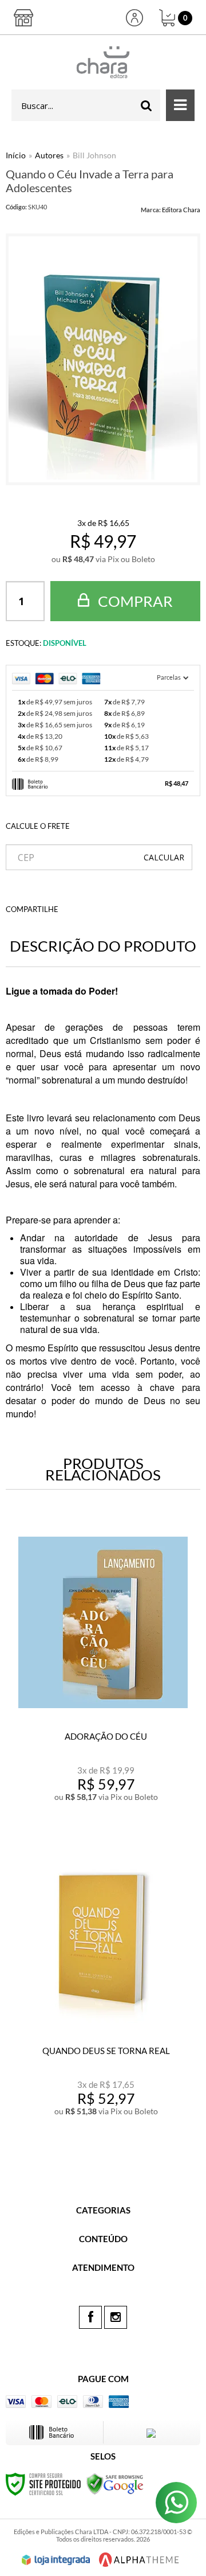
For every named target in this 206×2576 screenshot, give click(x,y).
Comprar (134, 601)
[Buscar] (146, 105)
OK (164, 857)
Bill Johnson (94, 155)
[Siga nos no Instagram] (116, 2317)
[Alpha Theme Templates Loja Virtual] (139, 2560)
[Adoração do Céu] (103, 1671)
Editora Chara (181, 210)
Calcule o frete (38, 826)
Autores (49, 155)
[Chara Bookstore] (103, 62)
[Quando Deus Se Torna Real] (103, 1985)
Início (16, 155)
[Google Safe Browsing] (115, 2483)
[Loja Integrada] (56, 2560)
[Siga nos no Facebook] (90, 2317)
